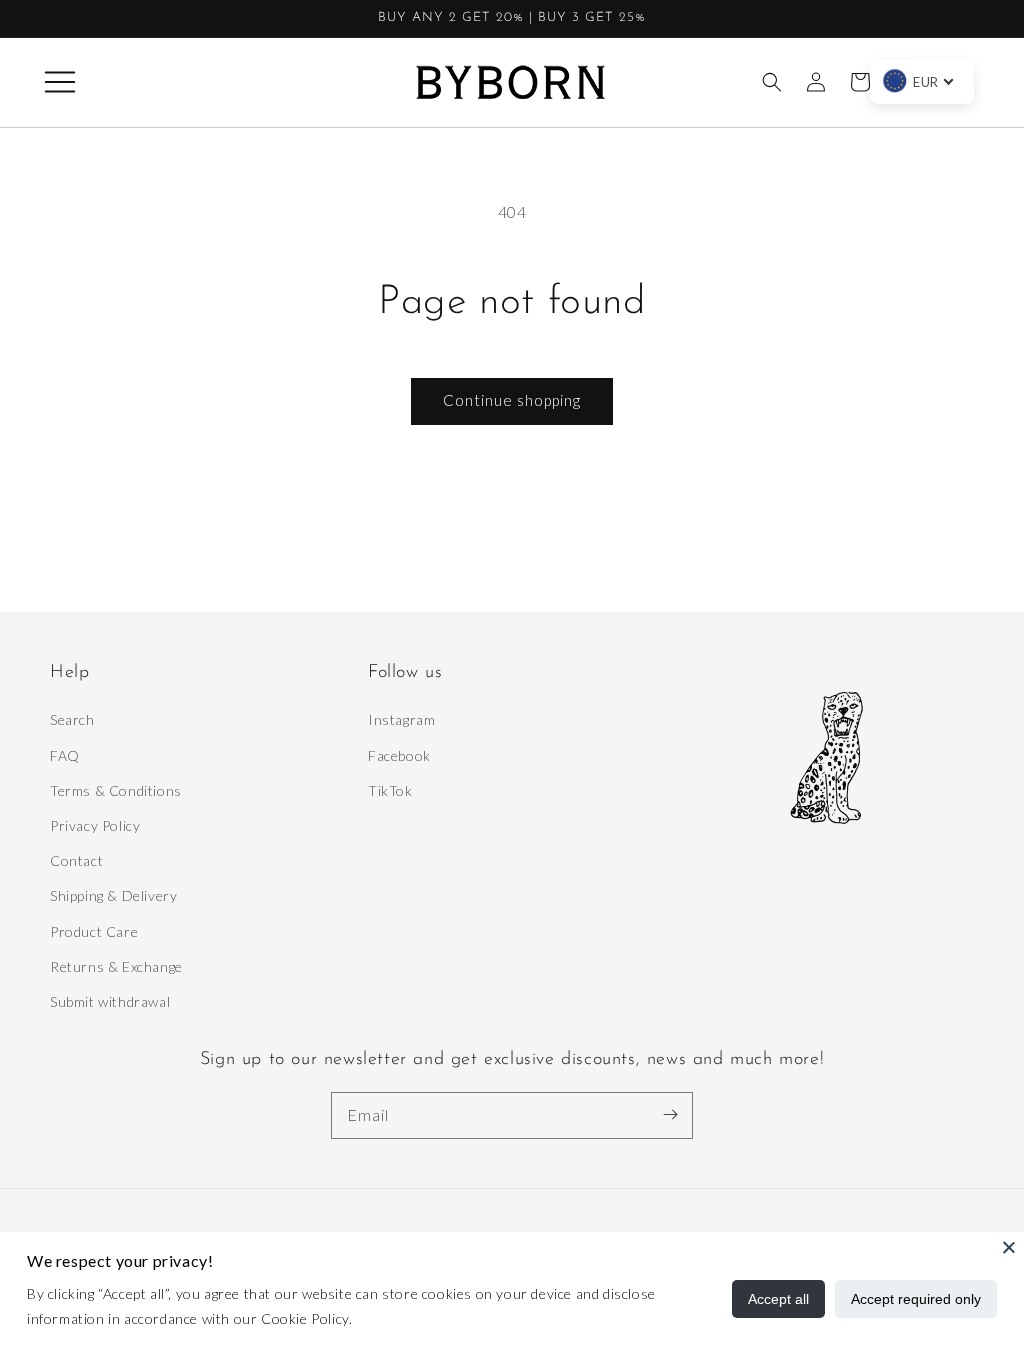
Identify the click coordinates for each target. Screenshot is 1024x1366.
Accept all (778, 1299)
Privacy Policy (95, 825)
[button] (60, 82)
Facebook (399, 755)
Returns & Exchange (116, 966)
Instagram (401, 719)
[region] (512, 19)
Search (72, 719)
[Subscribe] (670, 1115)
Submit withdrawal (110, 1001)
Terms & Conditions (116, 790)
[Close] (1009, 1247)
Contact (76, 860)
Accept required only (916, 1299)
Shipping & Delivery (113, 895)
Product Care (94, 931)
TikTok (390, 790)
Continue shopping (512, 400)
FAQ (65, 755)
